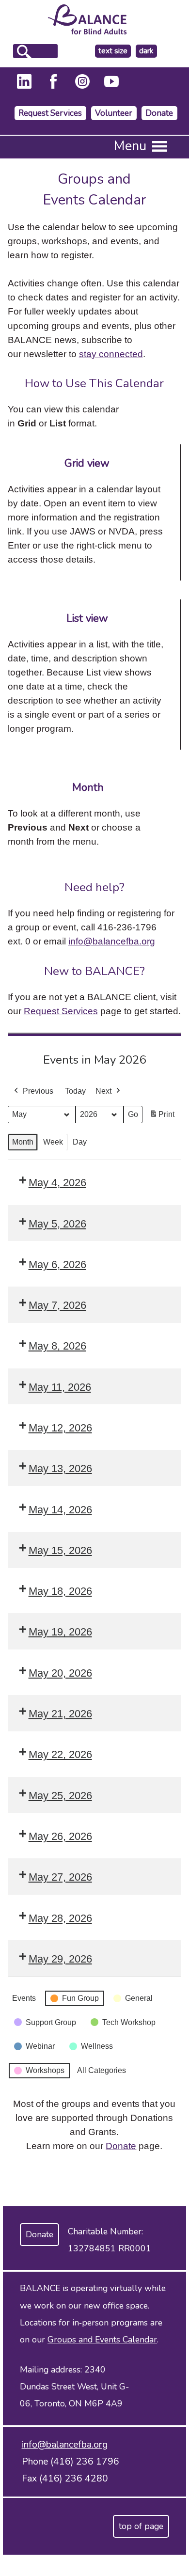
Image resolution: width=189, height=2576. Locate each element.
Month (23, 1142)
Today (75, 1091)
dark (148, 51)
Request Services (50, 113)
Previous (38, 1091)
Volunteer (114, 113)
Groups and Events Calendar (102, 2340)
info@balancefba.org (112, 941)
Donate (159, 113)
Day (80, 1142)
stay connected (111, 354)
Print (162, 1117)
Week (53, 1142)
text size (113, 51)
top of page (141, 2526)
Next (103, 1091)
